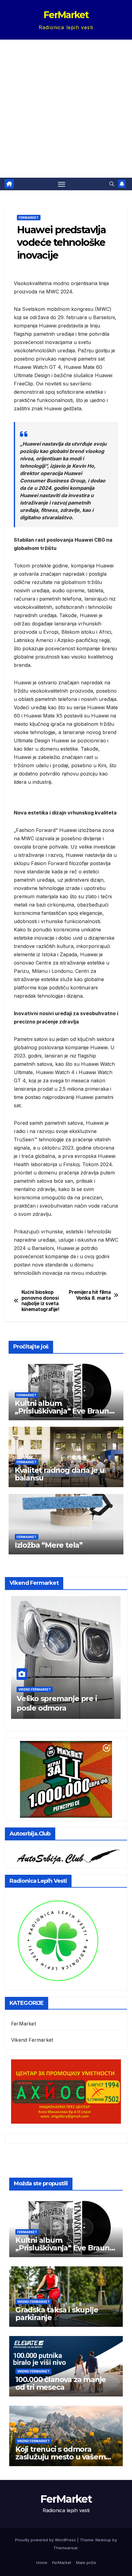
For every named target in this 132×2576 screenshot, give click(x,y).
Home (42, 2562)
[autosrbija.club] (66, 1855)
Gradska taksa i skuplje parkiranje (57, 2314)
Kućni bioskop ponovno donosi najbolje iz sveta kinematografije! (41, 1301)
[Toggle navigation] (62, 184)
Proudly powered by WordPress (46, 2540)
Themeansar (66, 2548)
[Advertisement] (66, 109)
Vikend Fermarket (35, 1689)
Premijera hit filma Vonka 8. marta (90, 1295)
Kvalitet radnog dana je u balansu (60, 1474)
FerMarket (66, 15)
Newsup (103, 2540)
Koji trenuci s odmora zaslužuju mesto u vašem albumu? (60, 2457)
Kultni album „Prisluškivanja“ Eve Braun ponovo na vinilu (62, 1411)
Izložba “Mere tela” (49, 1545)
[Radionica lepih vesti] (58, 1940)
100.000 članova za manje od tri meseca (61, 2383)
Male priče (86, 2562)
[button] (112, 184)
